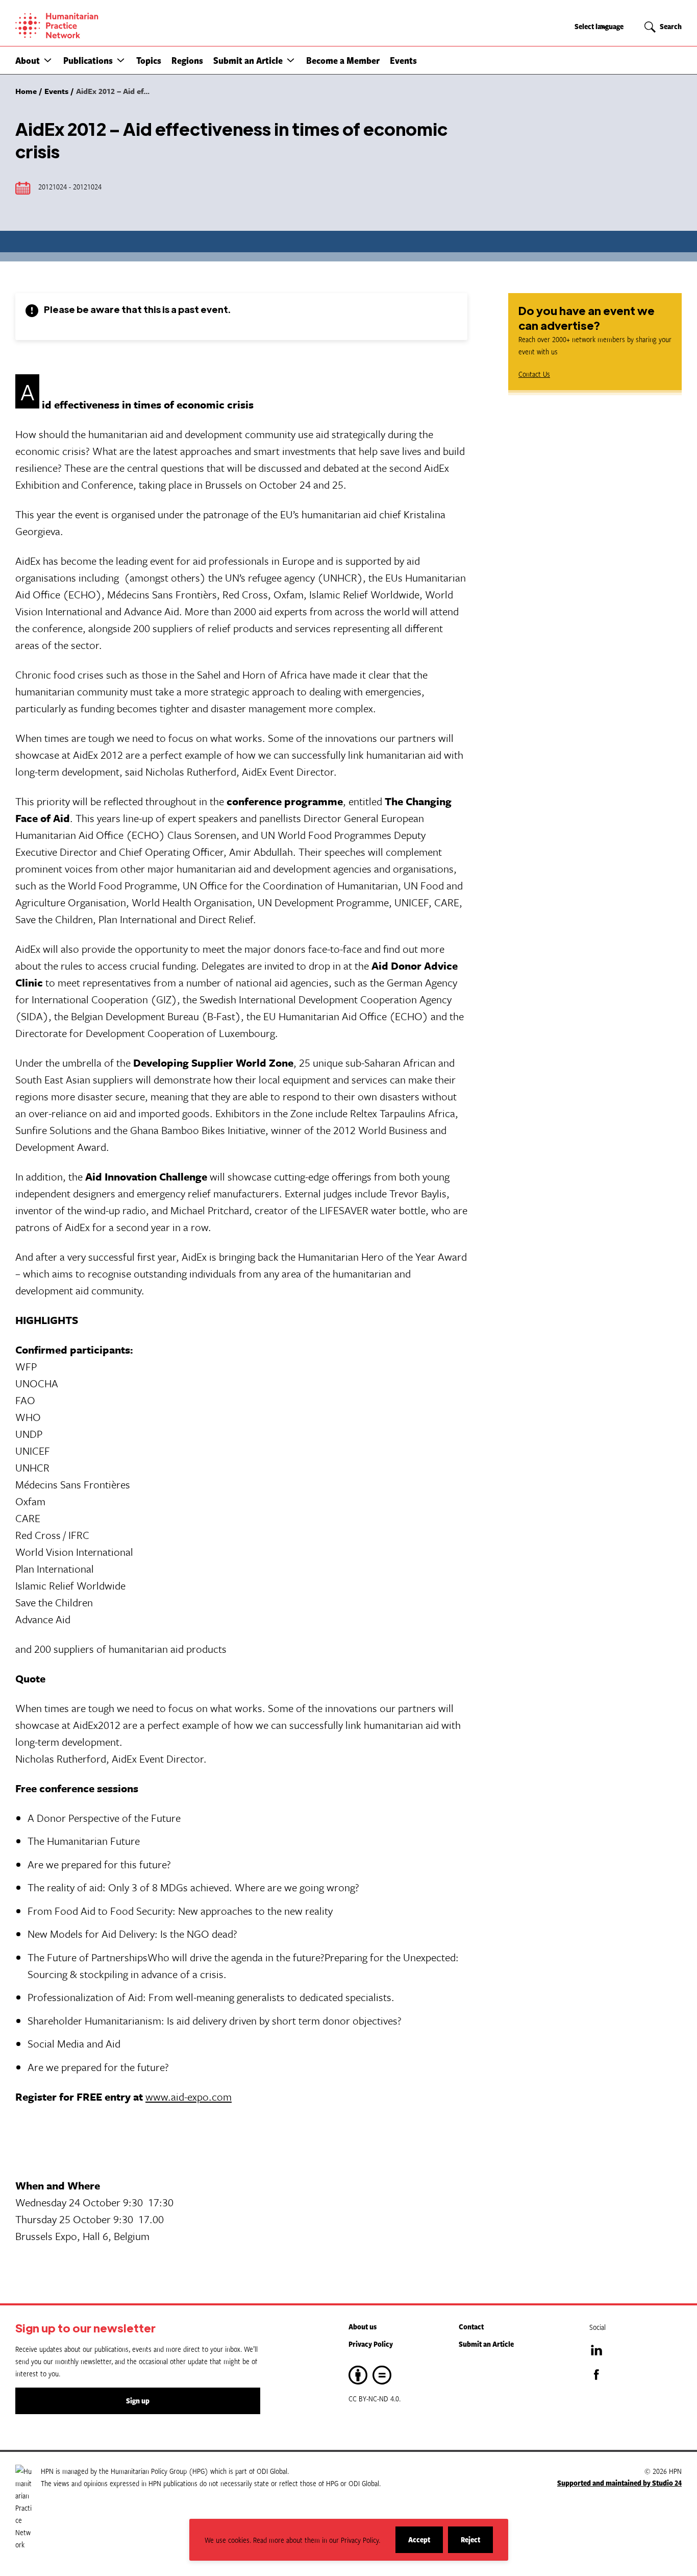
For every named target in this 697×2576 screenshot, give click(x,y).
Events (403, 60)
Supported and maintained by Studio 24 (619, 2483)
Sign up (138, 2401)
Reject (477, 2544)
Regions (187, 60)
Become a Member (343, 60)
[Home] (92, 26)
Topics (149, 60)
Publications (88, 60)
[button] (48, 60)
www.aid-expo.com (189, 2097)
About (28, 60)
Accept (426, 2544)
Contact (471, 2327)
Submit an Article (248, 60)
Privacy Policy (371, 2344)
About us (363, 2327)
